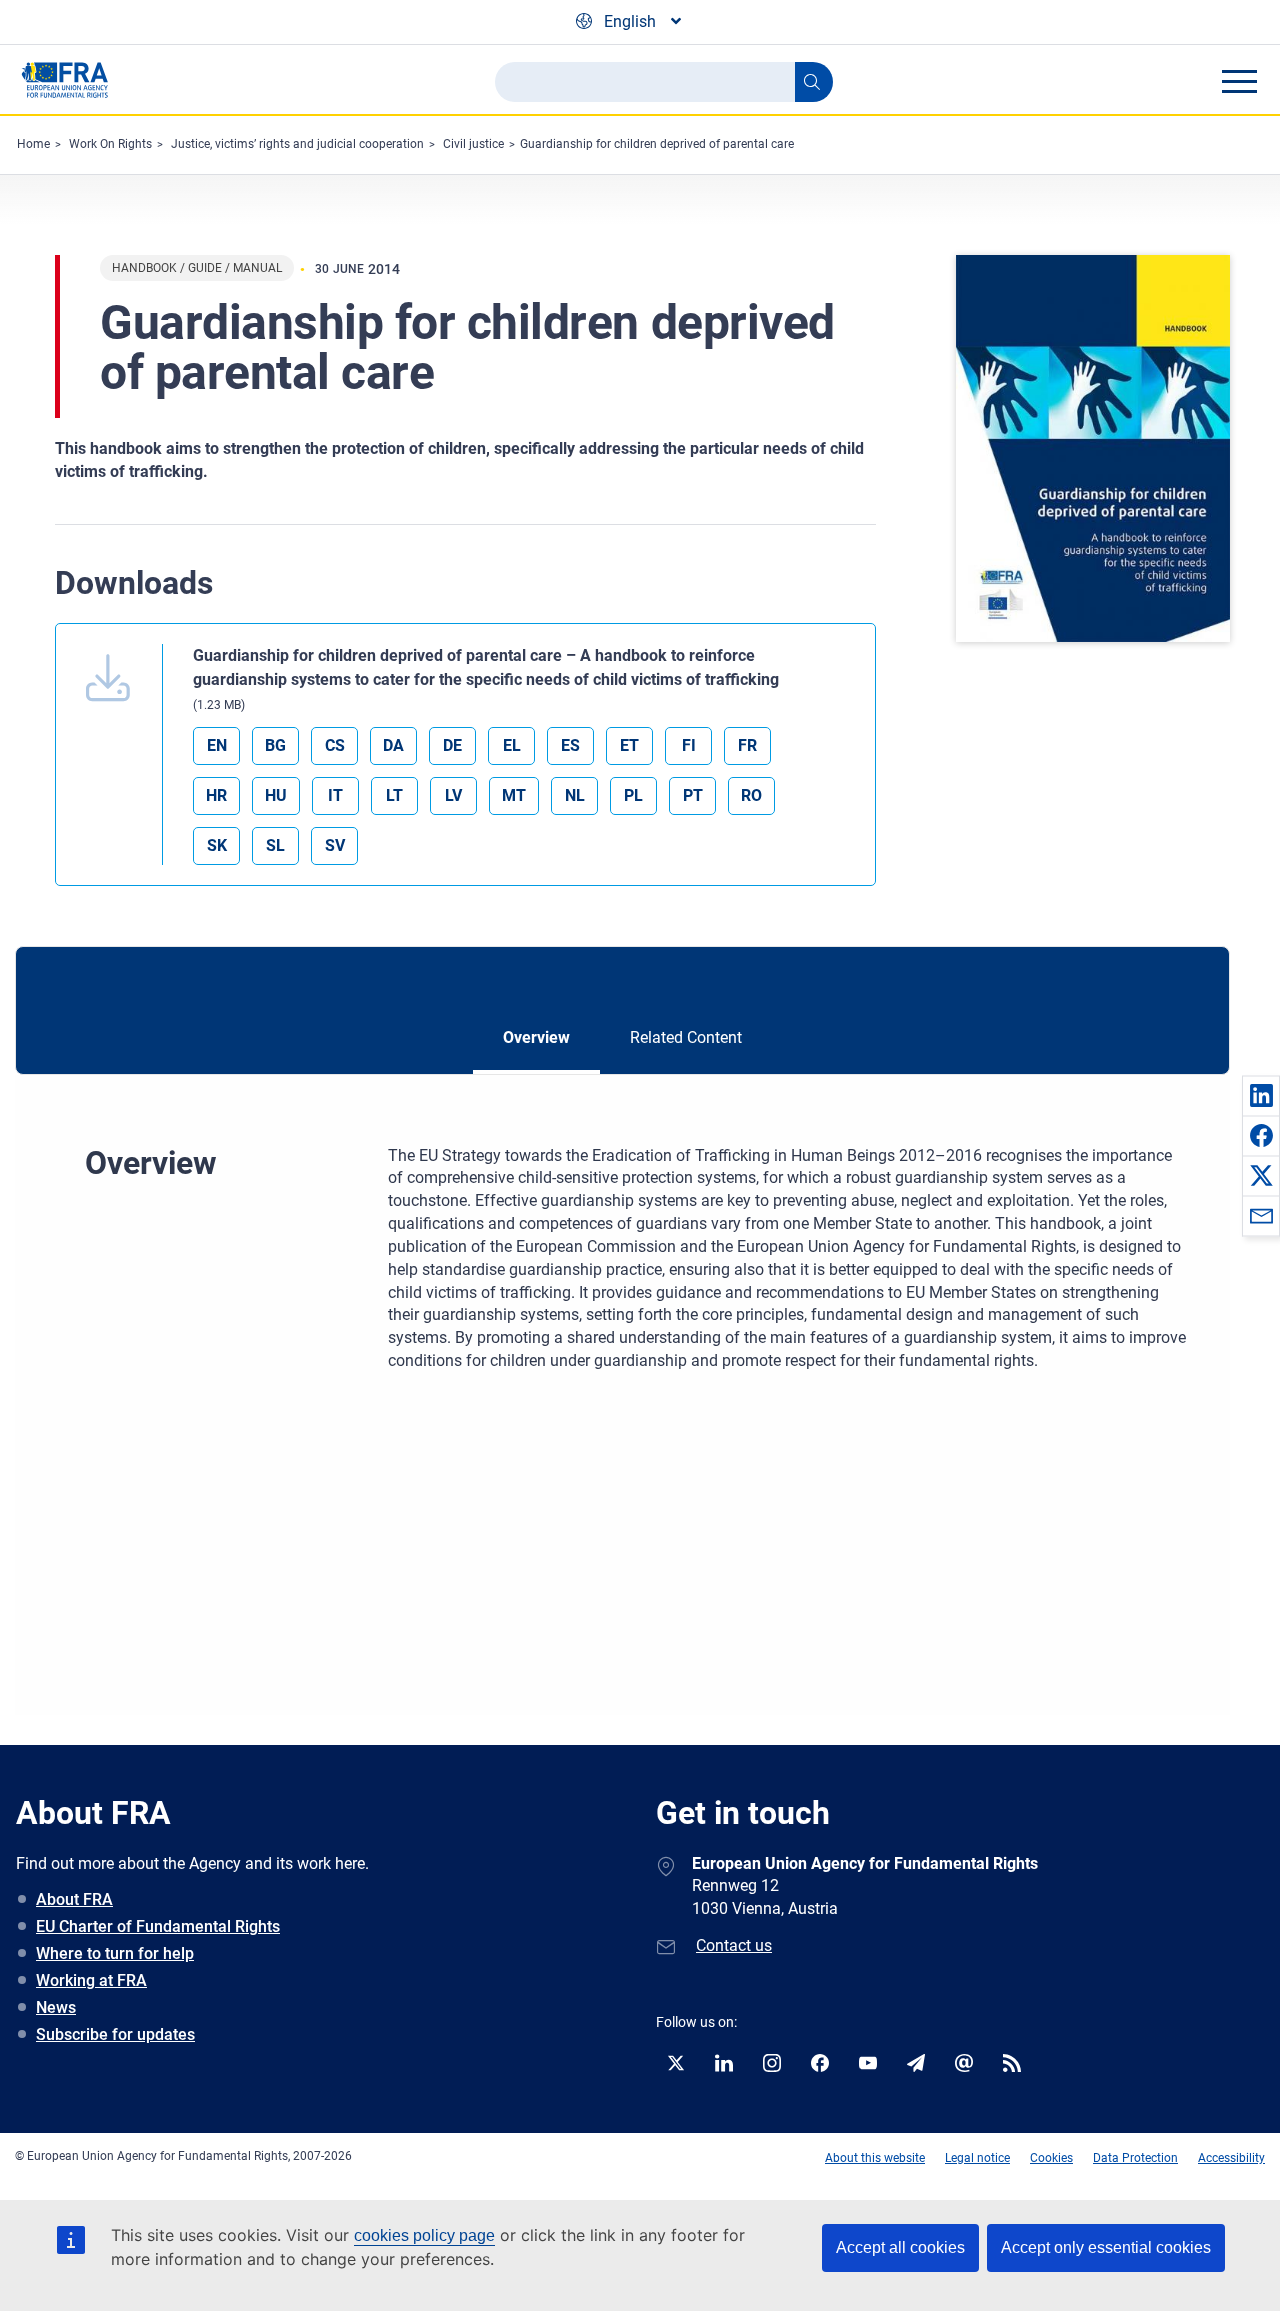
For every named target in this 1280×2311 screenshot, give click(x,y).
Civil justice (473, 144)
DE (452, 745)
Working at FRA (91, 1980)
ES (570, 745)
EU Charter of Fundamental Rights (158, 1926)
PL (633, 795)
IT (335, 795)
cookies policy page (424, 2235)
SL (275, 845)
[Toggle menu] (1239, 81)
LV (453, 795)
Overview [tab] (536, 1037)
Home (33, 144)
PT (693, 795)
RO (751, 795)
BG (275, 745)
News (56, 2007)
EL (512, 745)
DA (393, 745)
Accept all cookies (900, 2247)
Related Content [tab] (686, 1037)
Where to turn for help (115, 1953)
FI (689, 745)
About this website (875, 2158)
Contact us (734, 1945)
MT (514, 795)
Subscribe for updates (115, 2034)
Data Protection (1135, 2158)
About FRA (74, 1899)
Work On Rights (110, 144)
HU (276, 795)
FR (747, 745)
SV (335, 845)
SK (217, 845)
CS (335, 745)
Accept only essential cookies (1106, 2247)
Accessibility (1231, 2158)
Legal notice (977, 2158)
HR (216, 795)
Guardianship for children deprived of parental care (657, 144)
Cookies (1051, 2158)
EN (217, 745)
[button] (1261, 1095)
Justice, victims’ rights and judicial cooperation (297, 144)
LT (394, 795)
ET (629, 745)
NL (575, 795)
